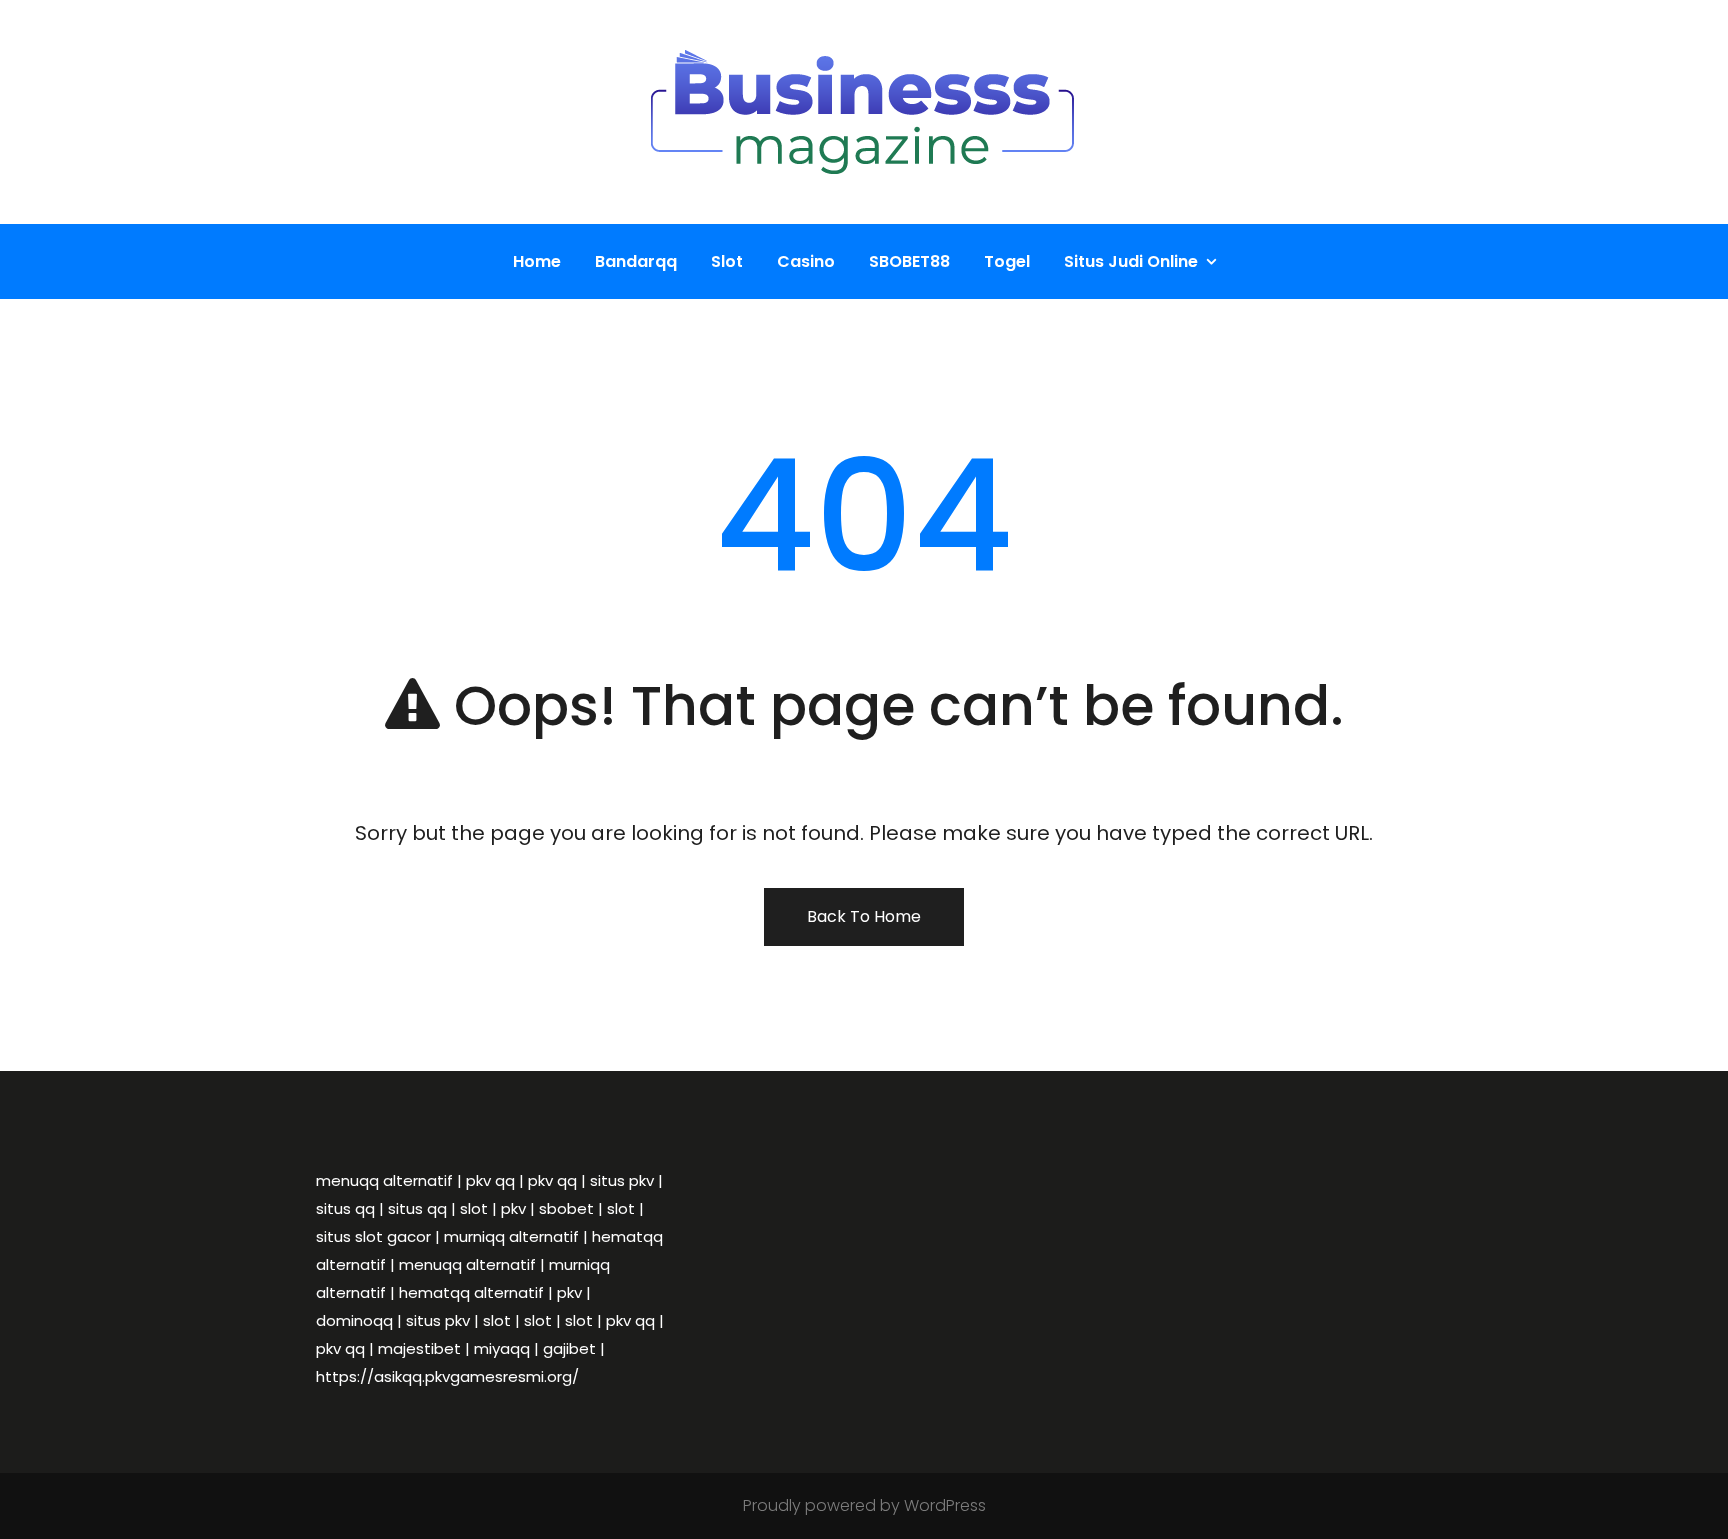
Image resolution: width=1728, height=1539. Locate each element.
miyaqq (502, 1348)
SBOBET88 (909, 261)
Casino (806, 261)
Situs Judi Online (1131, 261)
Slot (727, 261)
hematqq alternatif (471, 1292)
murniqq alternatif (511, 1236)
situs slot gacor (373, 1236)
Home (537, 261)
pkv (513, 1208)
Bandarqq (636, 261)
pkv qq (490, 1180)
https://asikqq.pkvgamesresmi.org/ (447, 1376)
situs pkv (622, 1180)
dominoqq (354, 1320)
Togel (1007, 261)
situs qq (345, 1208)
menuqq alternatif (384, 1180)
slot (474, 1208)
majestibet (419, 1348)
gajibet (569, 1348)
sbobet (566, 1208)
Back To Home (864, 916)
